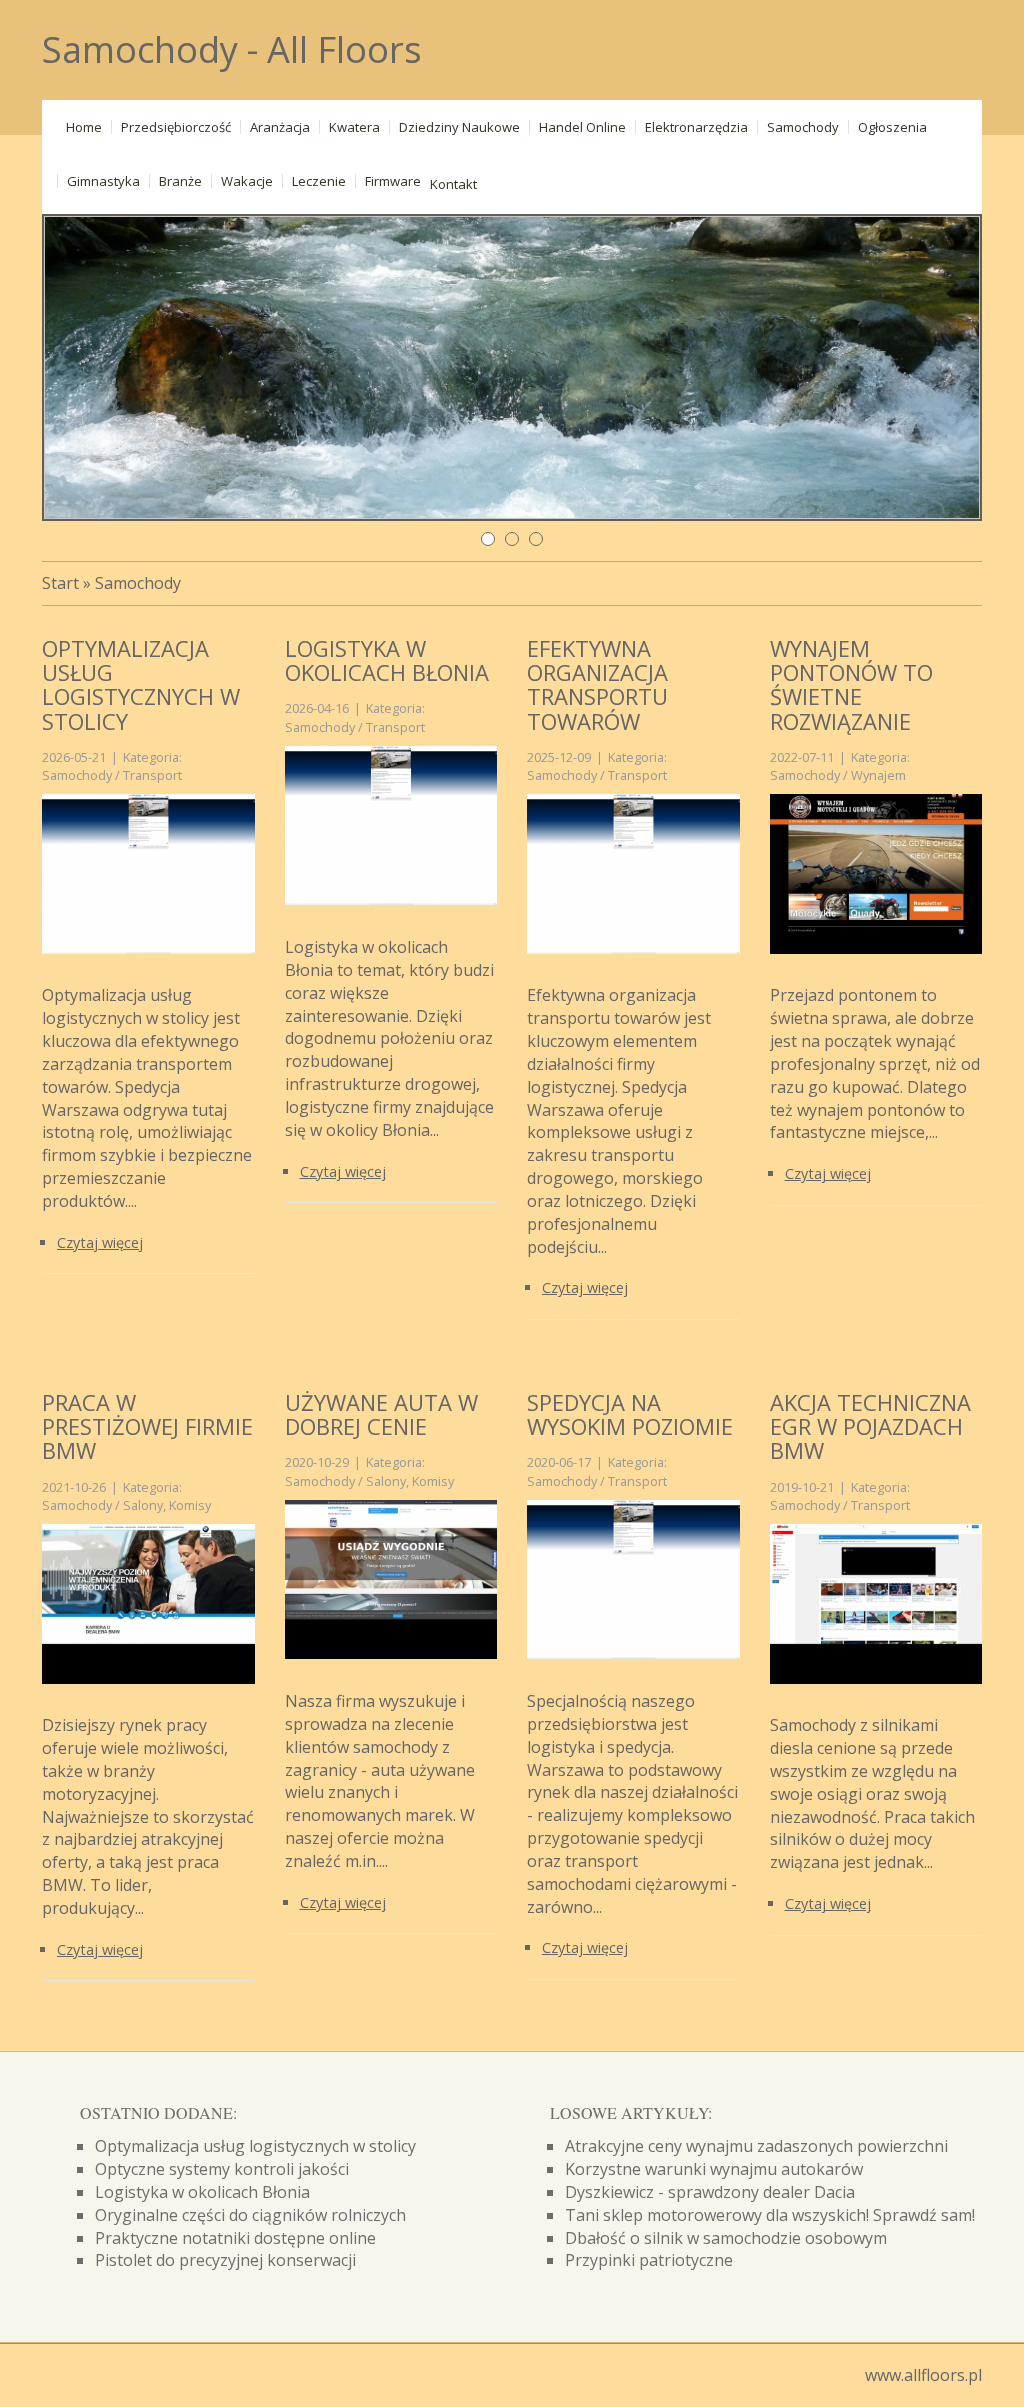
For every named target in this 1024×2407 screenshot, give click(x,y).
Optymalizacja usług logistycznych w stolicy (141, 684)
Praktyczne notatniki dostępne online (235, 2238)
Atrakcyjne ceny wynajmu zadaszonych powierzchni (756, 2146)
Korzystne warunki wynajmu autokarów (714, 2169)
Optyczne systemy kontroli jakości (222, 2169)
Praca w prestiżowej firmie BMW (147, 1426)
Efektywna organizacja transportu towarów (597, 684)
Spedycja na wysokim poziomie (630, 1414)
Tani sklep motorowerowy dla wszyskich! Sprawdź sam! (770, 2215)
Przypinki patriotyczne (649, 2260)
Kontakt (453, 184)
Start (60, 583)
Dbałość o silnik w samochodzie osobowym (726, 2238)
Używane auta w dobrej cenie (381, 1414)
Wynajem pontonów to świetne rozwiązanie (851, 684)
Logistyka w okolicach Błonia (387, 660)
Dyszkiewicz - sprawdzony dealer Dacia (710, 2192)
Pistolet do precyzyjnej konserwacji (225, 2260)
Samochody (138, 583)
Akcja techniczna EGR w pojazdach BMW (870, 1426)
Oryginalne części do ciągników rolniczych (250, 2215)
